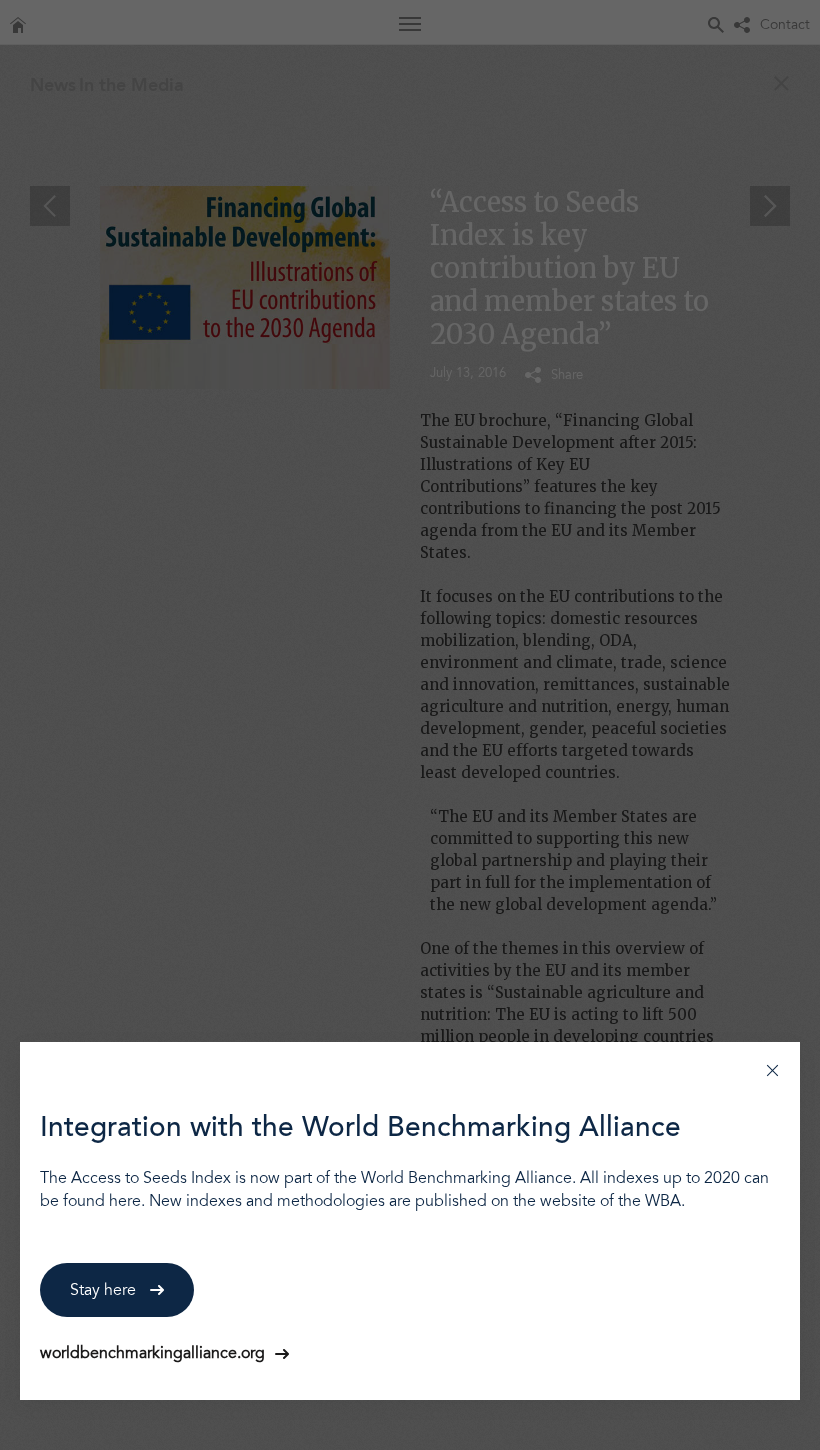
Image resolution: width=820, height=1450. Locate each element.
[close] (772, 1069)
